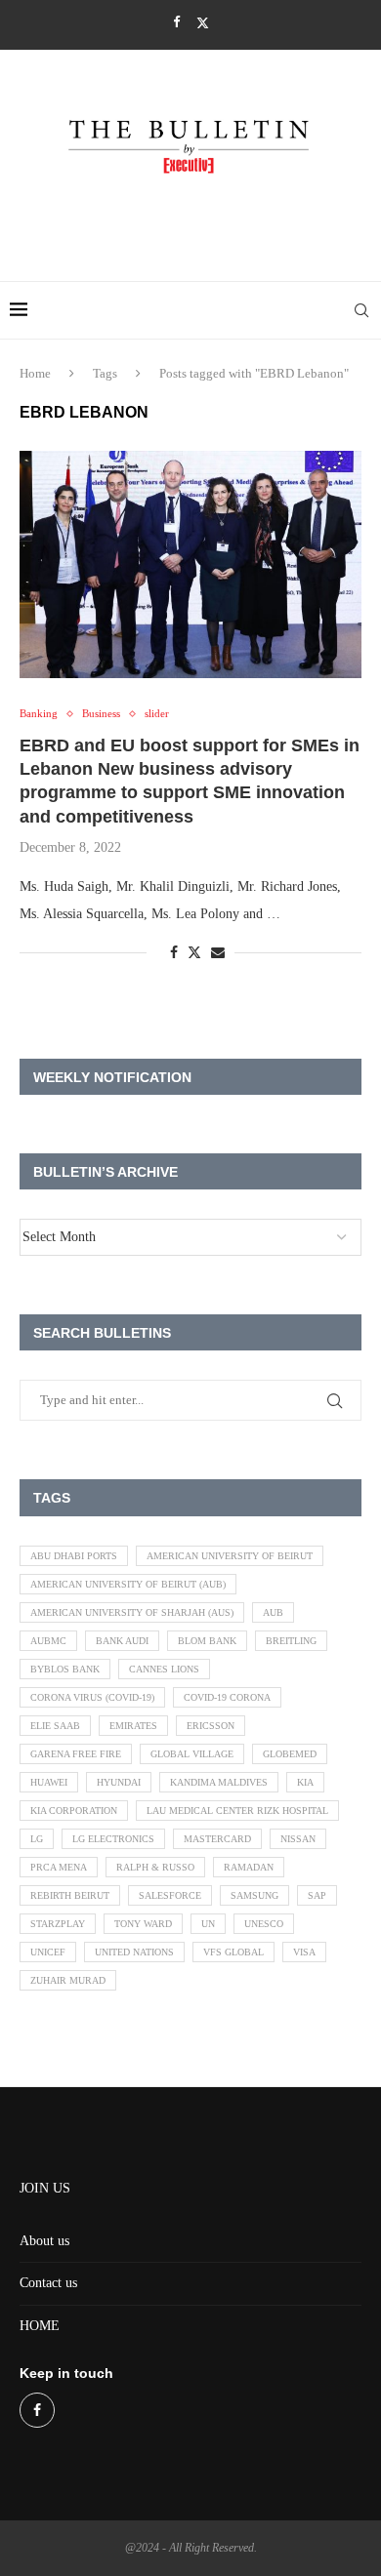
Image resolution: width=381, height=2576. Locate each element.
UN (208, 1924)
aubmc (48, 1641)
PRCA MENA (59, 1867)
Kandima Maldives (219, 1782)
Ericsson (211, 1726)
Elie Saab (55, 1726)
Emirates (133, 1726)
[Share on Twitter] (194, 952)
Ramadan (249, 1867)
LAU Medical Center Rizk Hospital (237, 1811)
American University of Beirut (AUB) (128, 1584)
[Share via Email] (218, 953)
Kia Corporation (74, 1811)
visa (304, 1952)
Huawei (49, 1782)
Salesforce (170, 1895)
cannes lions (164, 1669)
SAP (317, 1895)
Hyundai (119, 1782)
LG (37, 1839)
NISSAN (298, 1839)
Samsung (254, 1895)
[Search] (361, 310)
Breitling (291, 1641)
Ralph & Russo (155, 1867)
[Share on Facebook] (174, 953)
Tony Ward (143, 1924)
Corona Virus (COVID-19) (92, 1697)
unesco (264, 1924)
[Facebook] (176, 22)
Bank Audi (122, 1641)
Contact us (48, 2283)
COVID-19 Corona (227, 1697)
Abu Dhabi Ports (74, 1556)
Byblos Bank (65, 1669)
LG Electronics (113, 1839)
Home (35, 373)
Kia (305, 1782)
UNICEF (48, 1952)
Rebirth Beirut (70, 1895)
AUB (273, 1612)
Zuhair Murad (68, 1980)
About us (44, 2241)
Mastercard (217, 1839)
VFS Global (233, 1952)
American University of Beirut (230, 1556)
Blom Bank (207, 1641)
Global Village (192, 1754)
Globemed (290, 1754)
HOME (40, 2326)
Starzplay (58, 1924)
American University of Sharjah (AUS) (132, 1612)
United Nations (134, 1952)
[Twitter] (203, 23)
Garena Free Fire (76, 1754)
